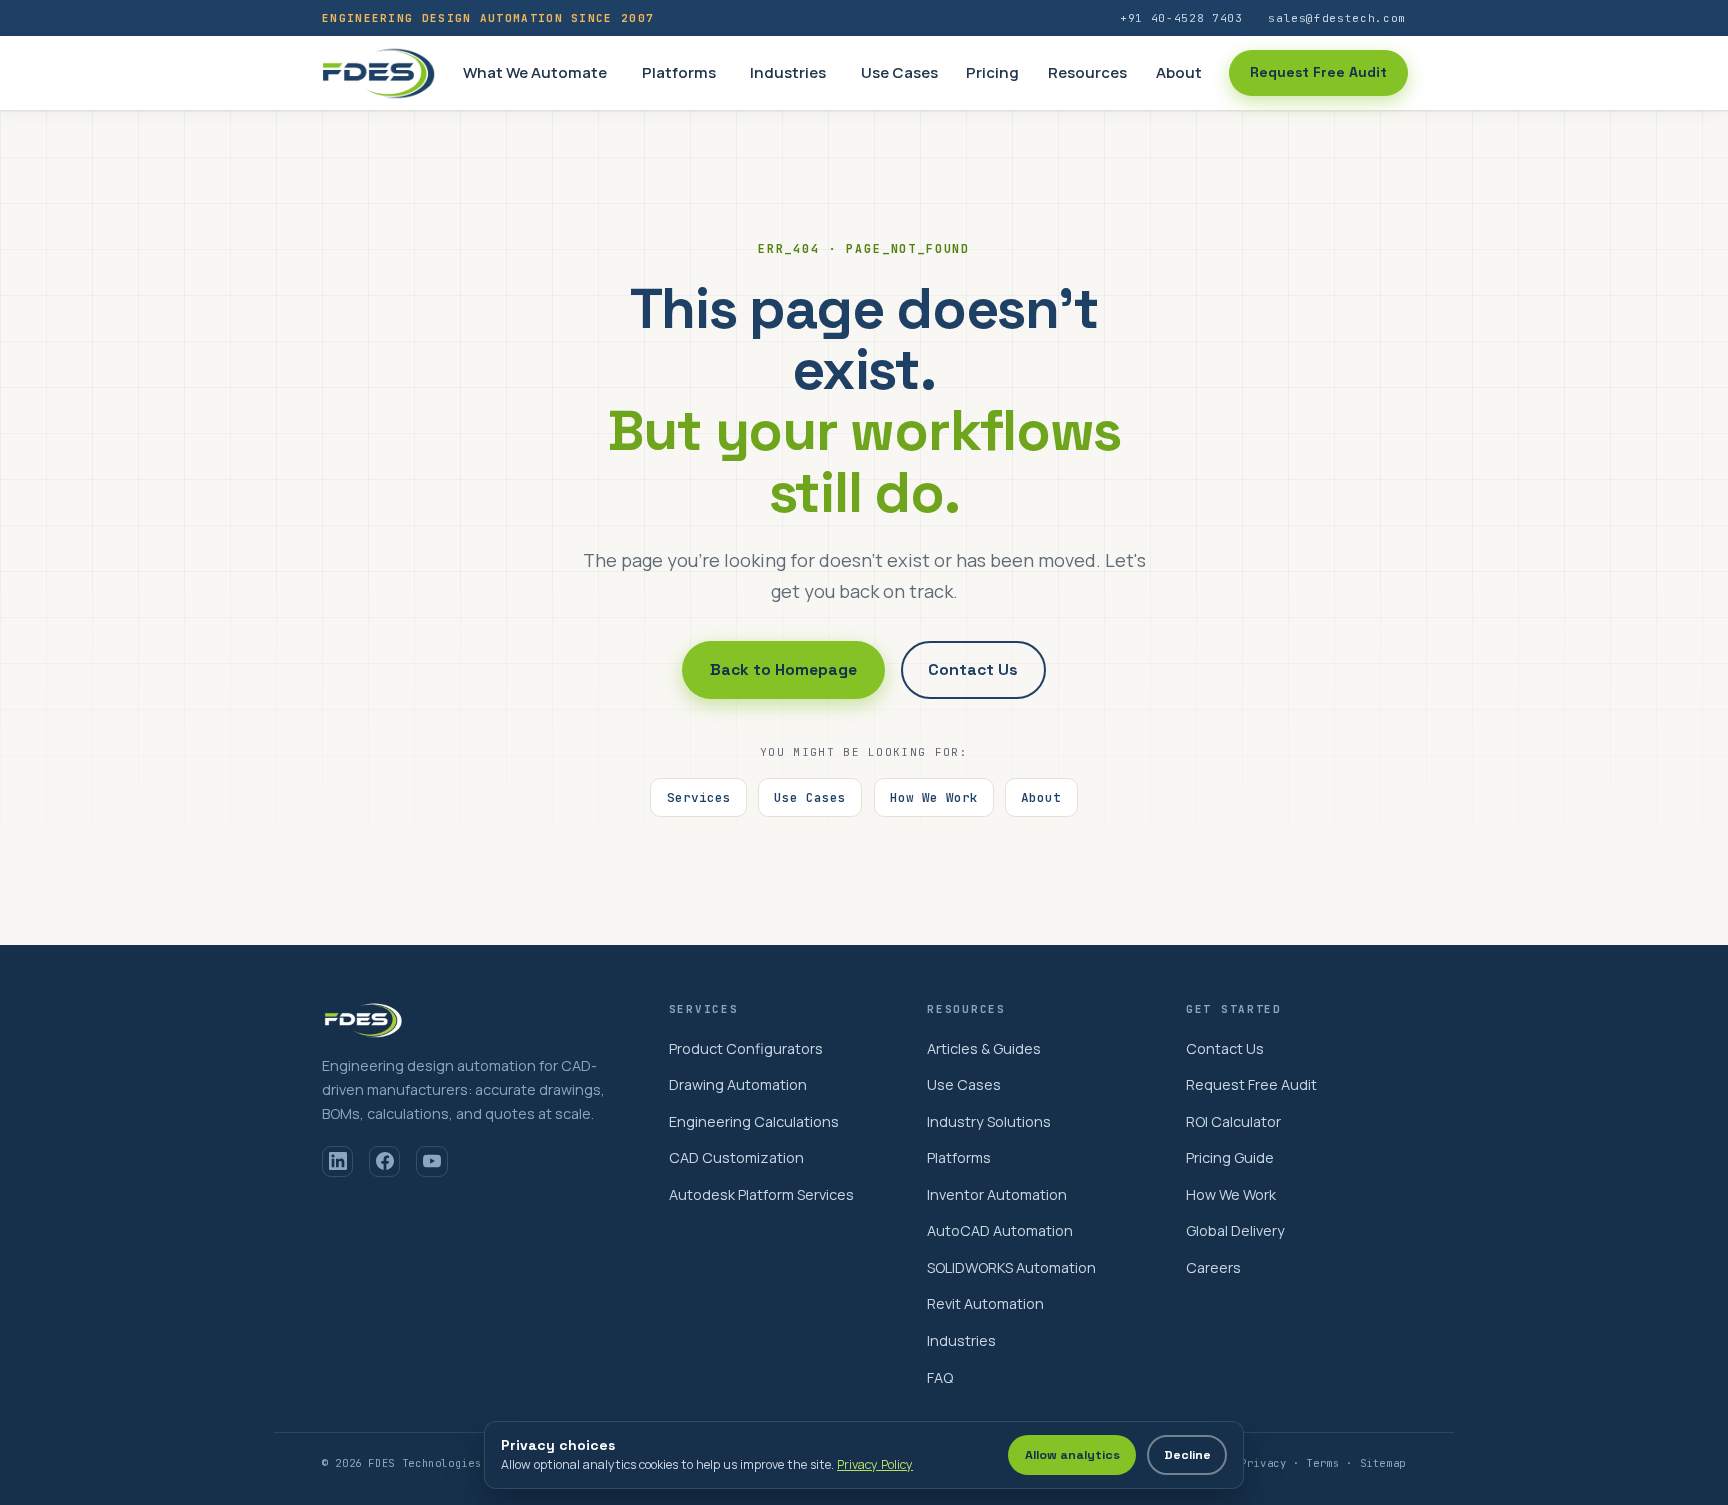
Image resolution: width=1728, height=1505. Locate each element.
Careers (1213, 1267)
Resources (1087, 72)
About (1179, 72)
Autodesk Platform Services (761, 1194)
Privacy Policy (875, 1464)
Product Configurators (746, 1048)
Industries (788, 72)
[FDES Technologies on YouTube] (431, 1161)
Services (699, 797)
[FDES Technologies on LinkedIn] (337, 1161)
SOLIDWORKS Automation (1011, 1267)
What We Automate (535, 72)
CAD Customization (736, 1157)
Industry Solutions (989, 1121)
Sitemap (1383, 1463)
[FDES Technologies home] (379, 73)
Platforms (679, 72)
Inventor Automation (997, 1194)
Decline (1187, 1455)
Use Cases (899, 72)
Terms (1322, 1463)
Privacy (1263, 1463)
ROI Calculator (1233, 1121)
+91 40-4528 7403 (1181, 18)
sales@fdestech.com (1337, 18)
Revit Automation (985, 1303)
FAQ (940, 1377)
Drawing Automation (738, 1084)
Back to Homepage (783, 670)
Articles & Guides (984, 1048)
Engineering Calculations (754, 1121)
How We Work (934, 797)
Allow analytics (1072, 1455)
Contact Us (973, 670)
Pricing (992, 72)
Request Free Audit (1318, 72)
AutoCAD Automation (1000, 1230)
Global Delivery (1235, 1230)
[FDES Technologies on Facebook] (384, 1161)
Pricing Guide (1230, 1157)
